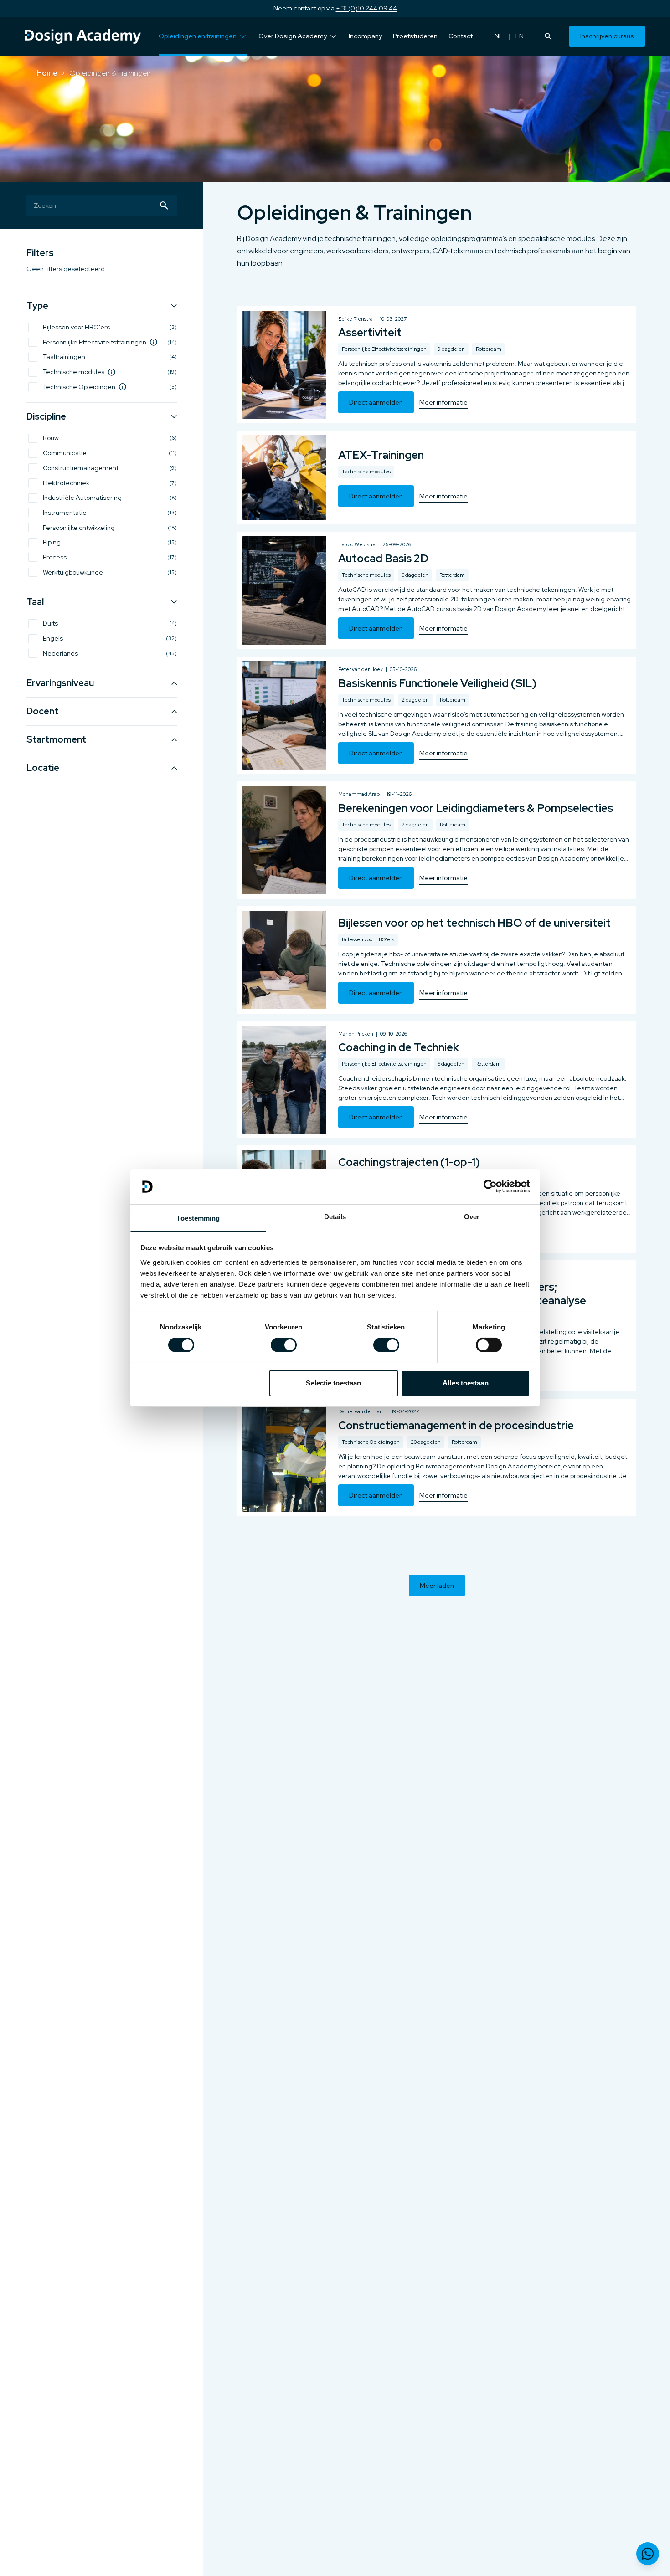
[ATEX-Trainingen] (437, 477)
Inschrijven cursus (607, 36)
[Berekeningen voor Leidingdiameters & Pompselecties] (437, 840)
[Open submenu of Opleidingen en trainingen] (243, 36)
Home (47, 73)
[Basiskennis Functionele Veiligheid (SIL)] (437, 715)
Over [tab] (472, 1217)
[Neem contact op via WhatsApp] (648, 2554)
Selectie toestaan (333, 1383)
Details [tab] (335, 1217)
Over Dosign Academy (293, 36)
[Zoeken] (548, 36)
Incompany (365, 36)
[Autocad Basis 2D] (437, 590)
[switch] (284, 1345)
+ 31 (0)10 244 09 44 (366, 8)
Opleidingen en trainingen (198, 36)
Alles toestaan (465, 1383)
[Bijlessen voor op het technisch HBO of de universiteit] (437, 960)
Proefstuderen (415, 36)
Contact (461, 36)
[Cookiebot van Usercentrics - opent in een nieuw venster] (490, 1186)
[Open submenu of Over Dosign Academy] (333, 36)
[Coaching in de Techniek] (437, 1080)
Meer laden (437, 1586)
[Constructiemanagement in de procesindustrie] (437, 1457)
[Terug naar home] (83, 36)
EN (520, 36)
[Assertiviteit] (437, 365)
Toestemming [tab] (198, 1218)
